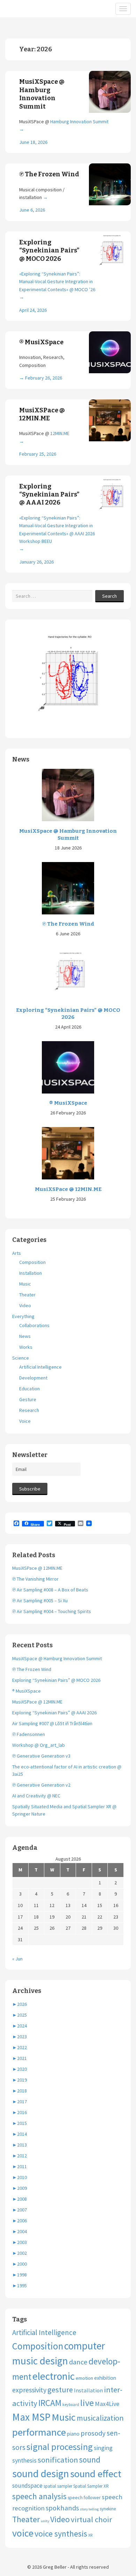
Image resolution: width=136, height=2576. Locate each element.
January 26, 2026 (36, 562)
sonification (58, 2460)
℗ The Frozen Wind (49, 174)
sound (90, 2460)
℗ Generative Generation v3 (41, 1756)
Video (25, 1305)
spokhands (62, 2508)
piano (73, 2434)
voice (23, 2533)
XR (90, 2535)
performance (39, 2432)
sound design (41, 2474)
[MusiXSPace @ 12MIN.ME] (68, 1153)
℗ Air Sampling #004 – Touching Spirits (52, 1611)
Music (25, 1284)
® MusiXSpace (41, 342)
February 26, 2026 (44, 378)
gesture (60, 2390)
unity (45, 2521)
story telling (89, 2509)
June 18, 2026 (33, 142)
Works (26, 1347)
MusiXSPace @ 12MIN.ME (42, 414)
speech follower (84, 2497)
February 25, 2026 (38, 454)
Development (33, 1378)
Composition (32, 1262)
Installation (31, 1273)
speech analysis (39, 2496)
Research (29, 1410)
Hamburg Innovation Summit (79, 122)
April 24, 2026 (33, 310)
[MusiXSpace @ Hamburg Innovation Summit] (68, 795)
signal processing (60, 2447)
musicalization (100, 2418)
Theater (27, 1295)
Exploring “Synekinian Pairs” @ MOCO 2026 (49, 251)
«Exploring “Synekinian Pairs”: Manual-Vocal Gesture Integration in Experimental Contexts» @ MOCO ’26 (57, 282)
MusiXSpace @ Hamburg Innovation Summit (42, 94)
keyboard (71, 2404)
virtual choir (91, 2519)
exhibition (105, 2378)
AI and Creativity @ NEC (36, 1796)
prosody (93, 2433)
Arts (17, 1253)
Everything (23, 1316)
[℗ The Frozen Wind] (68, 888)
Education (29, 1389)
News (25, 1336)
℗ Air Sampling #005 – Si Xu (40, 1600)
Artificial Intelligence (40, 1367)
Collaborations (34, 1325)
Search (109, 596)
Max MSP (31, 2417)
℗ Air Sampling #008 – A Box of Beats (50, 1590)
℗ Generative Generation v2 (41, 1785)
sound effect (96, 2474)
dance (78, 2362)
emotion (84, 2378)
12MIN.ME (60, 433)
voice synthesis (61, 2534)
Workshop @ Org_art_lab (39, 1745)
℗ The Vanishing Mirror (35, 1579)
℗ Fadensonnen (29, 1734)
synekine (108, 2509)
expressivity (29, 2390)
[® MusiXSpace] (68, 1067)
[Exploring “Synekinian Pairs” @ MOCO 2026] (68, 974)
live (87, 2403)
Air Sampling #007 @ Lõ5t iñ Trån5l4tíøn (52, 1723)
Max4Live (107, 2404)
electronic (54, 2376)
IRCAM (50, 2403)
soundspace (27, 2486)
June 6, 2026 (32, 210)
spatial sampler (58, 2486)
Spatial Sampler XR (91, 2486)
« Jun (17, 1959)
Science (21, 1358)
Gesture (28, 1399)
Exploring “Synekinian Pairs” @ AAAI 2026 (49, 495)
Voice (25, 1421)
